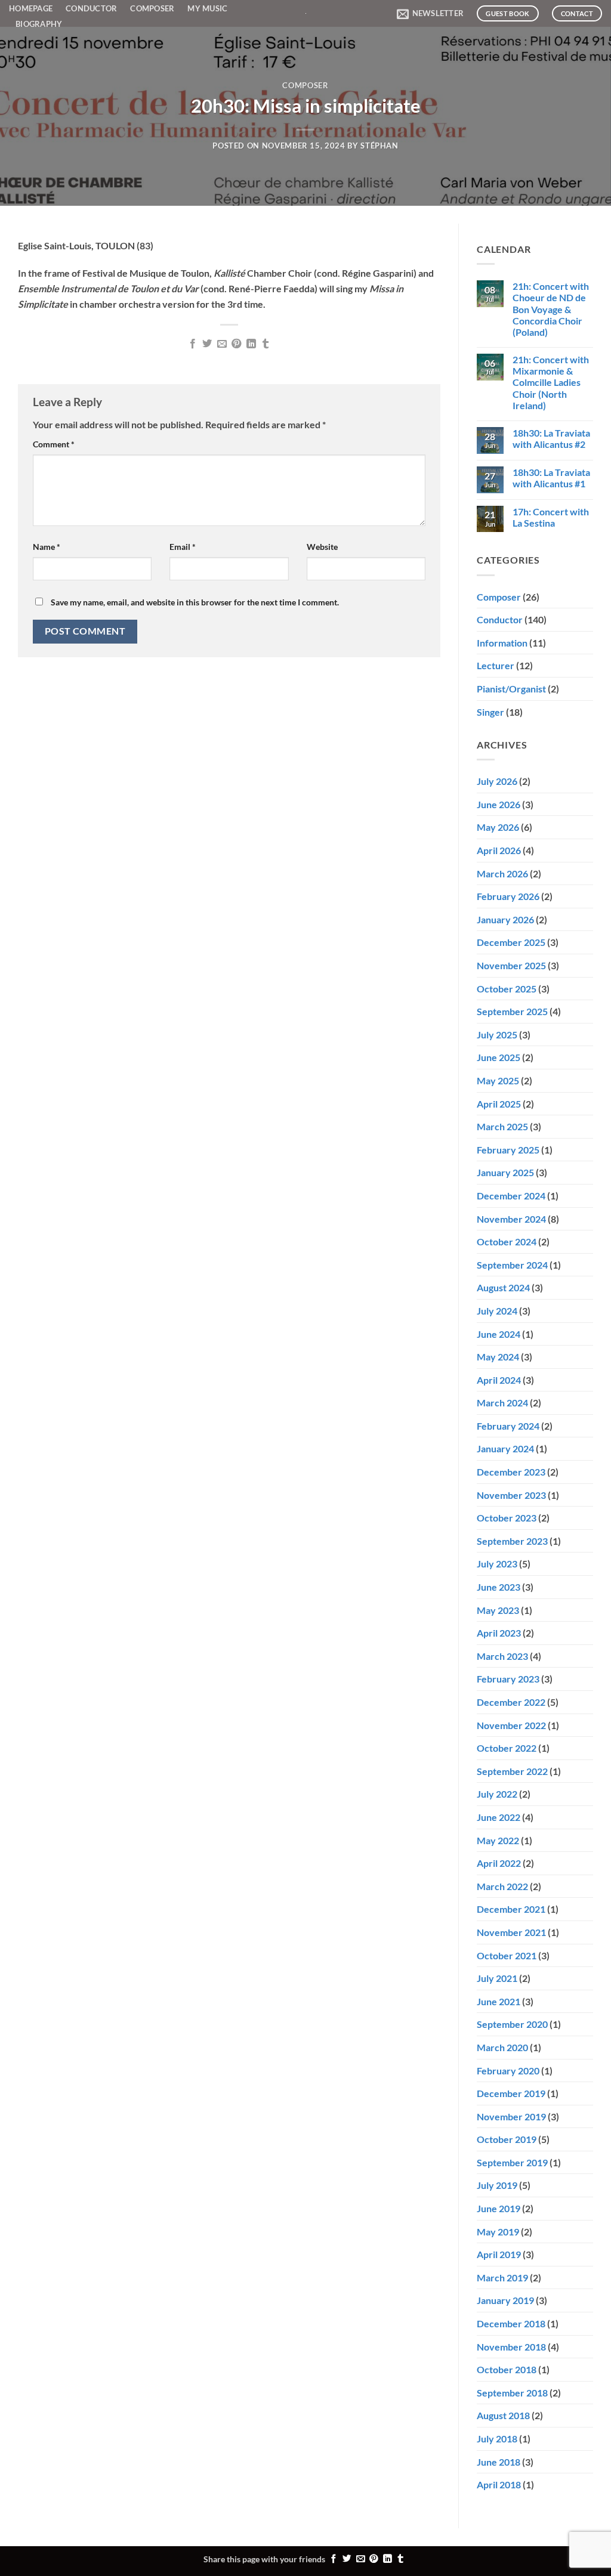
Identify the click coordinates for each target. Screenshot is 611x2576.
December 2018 (511, 2323)
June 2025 (499, 1057)
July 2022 (497, 1794)
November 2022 (511, 1725)
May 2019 (498, 2232)
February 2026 (508, 896)
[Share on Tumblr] (266, 344)
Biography (39, 24)
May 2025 (498, 1080)
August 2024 (503, 1287)
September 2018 (512, 2393)
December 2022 (511, 1702)
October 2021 (507, 1955)
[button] (430, 14)
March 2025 (502, 1126)
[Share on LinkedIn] (251, 344)
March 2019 (502, 2277)
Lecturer (496, 665)
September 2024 (512, 1265)
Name (47, 547)
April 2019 (499, 2254)
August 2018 (503, 2415)
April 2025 (499, 1104)
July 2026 (497, 781)
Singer (490, 712)
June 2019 (499, 2208)
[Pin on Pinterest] (236, 344)
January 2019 (505, 2300)
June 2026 (499, 804)
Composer (152, 8)
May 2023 (498, 1610)
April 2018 (499, 2484)
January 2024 (505, 1448)
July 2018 (497, 2439)
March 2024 (502, 1403)
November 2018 (511, 2347)
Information (502, 643)
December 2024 (511, 1196)
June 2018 (499, 2462)
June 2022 (499, 1817)
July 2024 (497, 1311)
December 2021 (511, 1909)
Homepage (31, 8)
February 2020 (508, 2071)
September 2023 (512, 1541)
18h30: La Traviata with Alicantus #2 (551, 438)
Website (322, 547)
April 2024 (499, 1380)
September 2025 (512, 1011)
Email (183, 547)
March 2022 (502, 1886)
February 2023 (508, 1679)
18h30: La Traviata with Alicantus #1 (551, 478)
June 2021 (499, 2001)
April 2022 (499, 1863)
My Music (207, 8)
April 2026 (499, 850)
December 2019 (511, 2093)
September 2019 (512, 2162)
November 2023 (511, 1495)
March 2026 (502, 873)
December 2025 (511, 942)
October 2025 (507, 989)
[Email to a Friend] (222, 344)
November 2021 (511, 1932)
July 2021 (497, 1978)
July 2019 (497, 2185)
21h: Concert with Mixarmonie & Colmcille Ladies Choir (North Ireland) (551, 382)
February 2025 (508, 1150)
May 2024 (498, 1357)
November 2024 (511, 1219)
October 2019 (507, 2139)
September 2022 (512, 1771)
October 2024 (507, 1241)
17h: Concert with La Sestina (551, 517)
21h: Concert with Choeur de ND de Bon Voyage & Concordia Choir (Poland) (551, 309)
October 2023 (507, 1518)
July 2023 (497, 1564)
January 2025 (505, 1172)
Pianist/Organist (511, 689)
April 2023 (499, 1633)
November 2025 (511, 965)
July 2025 (497, 1035)
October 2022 (507, 1748)
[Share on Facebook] (193, 344)
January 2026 (505, 919)
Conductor (91, 8)
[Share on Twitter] (207, 344)
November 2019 (511, 2116)
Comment (54, 444)
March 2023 (502, 1656)
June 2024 (499, 1334)
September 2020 (512, 2024)
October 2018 (507, 2369)
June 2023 (499, 1587)
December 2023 (511, 1472)
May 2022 (498, 1840)
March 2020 (502, 2047)
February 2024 (508, 1426)
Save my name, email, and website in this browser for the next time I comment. (195, 602)
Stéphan (379, 146)
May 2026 (498, 827)
